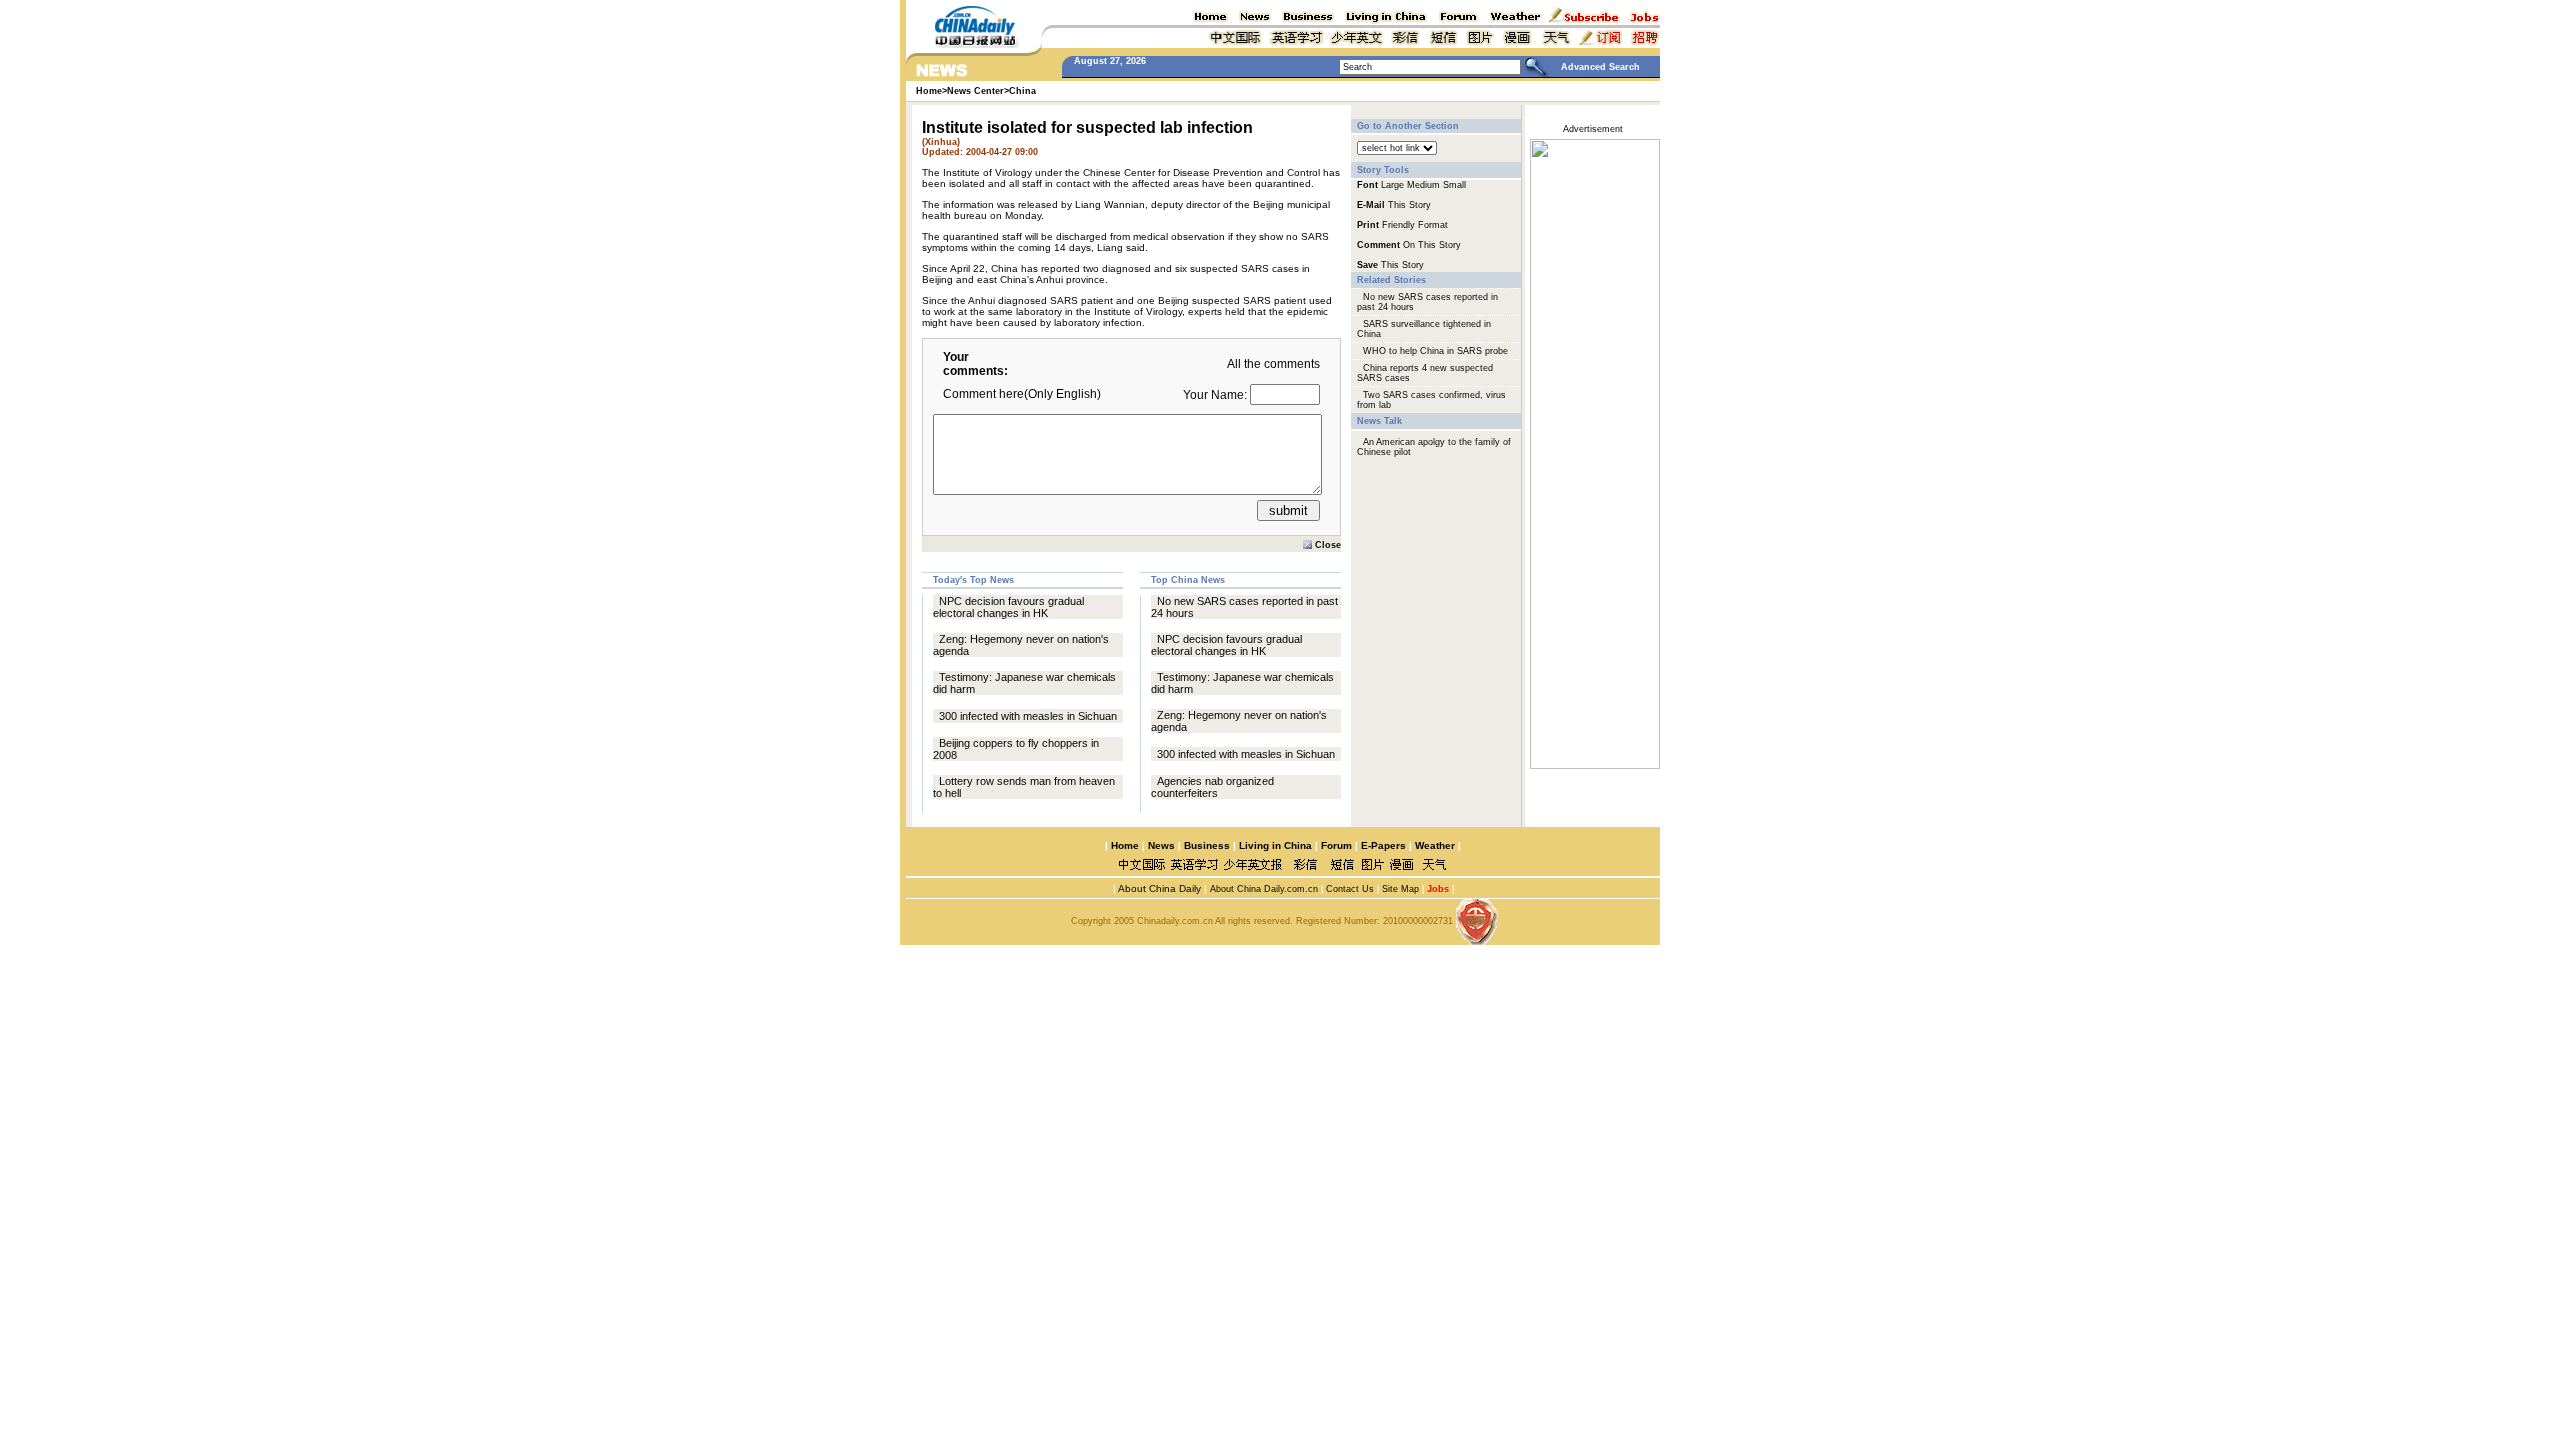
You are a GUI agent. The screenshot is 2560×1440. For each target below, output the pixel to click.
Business (1207, 845)
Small (1454, 185)
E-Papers (1383, 845)
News (1161, 845)
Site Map (1400, 889)
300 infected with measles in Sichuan (1028, 716)
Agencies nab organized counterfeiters (1212, 787)
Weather (1433, 845)
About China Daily (1158, 888)
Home (1125, 845)
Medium (1423, 185)
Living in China (1275, 845)
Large (1392, 185)
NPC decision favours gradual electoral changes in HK (1008, 607)
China (1022, 91)
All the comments (1273, 364)
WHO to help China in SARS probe (1435, 351)
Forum (1336, 845)
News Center (975, 91)
